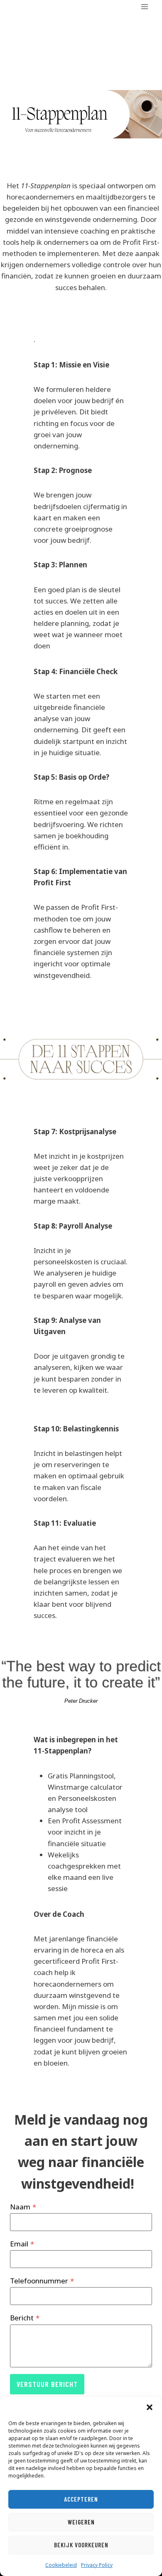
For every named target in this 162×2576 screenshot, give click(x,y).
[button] (150, 2407)
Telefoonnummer (42, 2281)
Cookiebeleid (61, 2565)
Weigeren (81, 2522)
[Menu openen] (144, 6)
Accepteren (81, 2499)
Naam (23, 2207)
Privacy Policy (97, 2565)
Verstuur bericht (47, 2384)
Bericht (25, 2318)
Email (22, 2244)
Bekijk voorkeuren (81, 2545)
